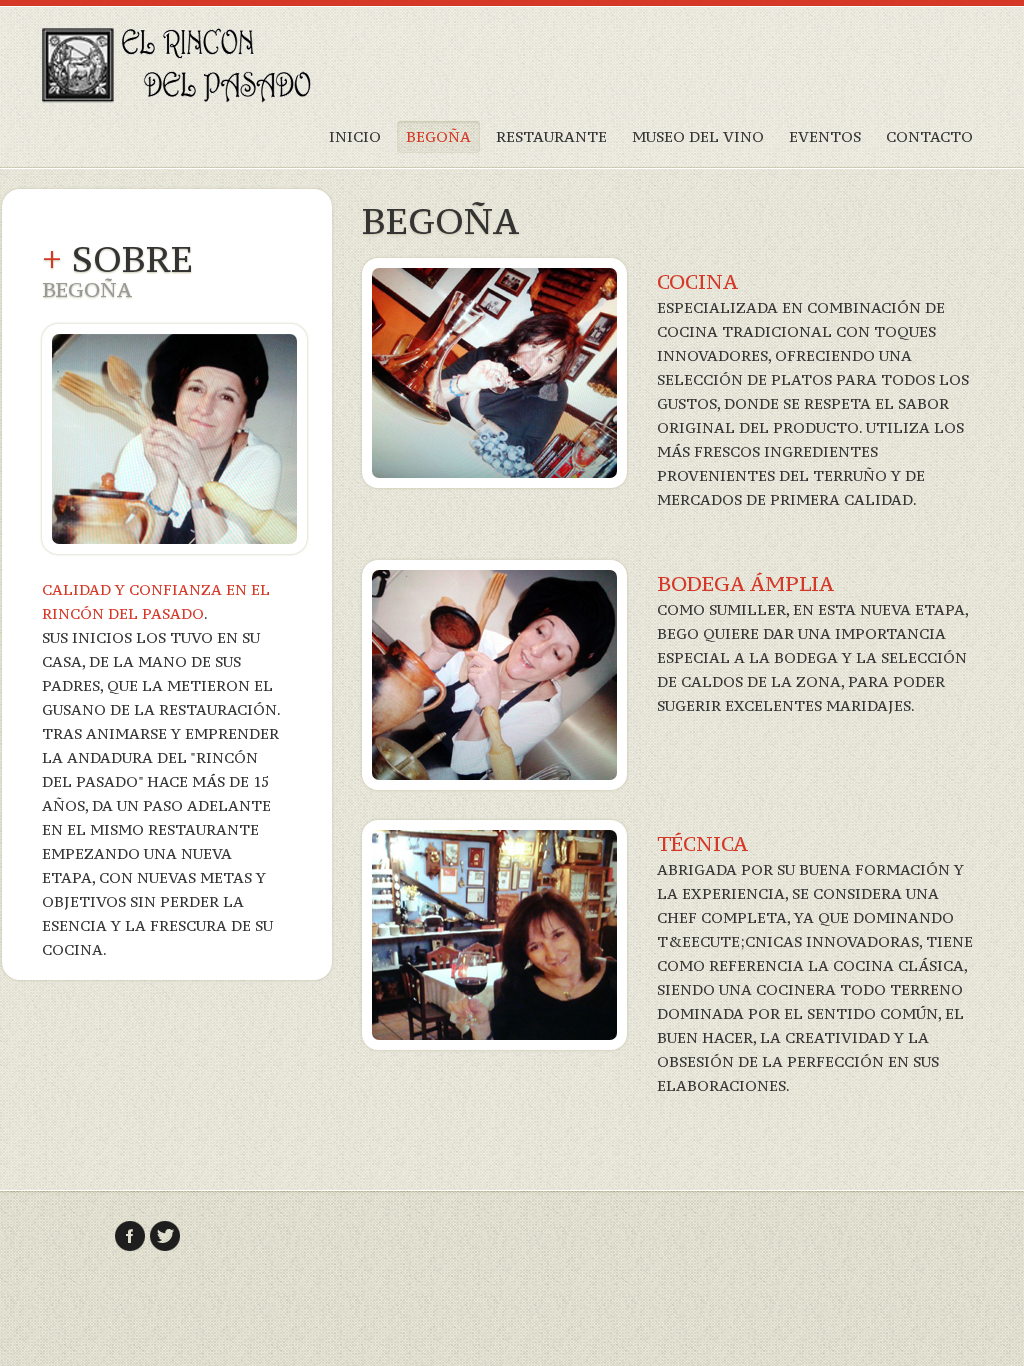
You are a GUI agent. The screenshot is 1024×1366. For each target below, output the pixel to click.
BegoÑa (438, 136)
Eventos (825, 136)
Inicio (355, 136)
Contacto (929, 136)
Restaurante (551, 136)
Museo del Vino (698, 136)
